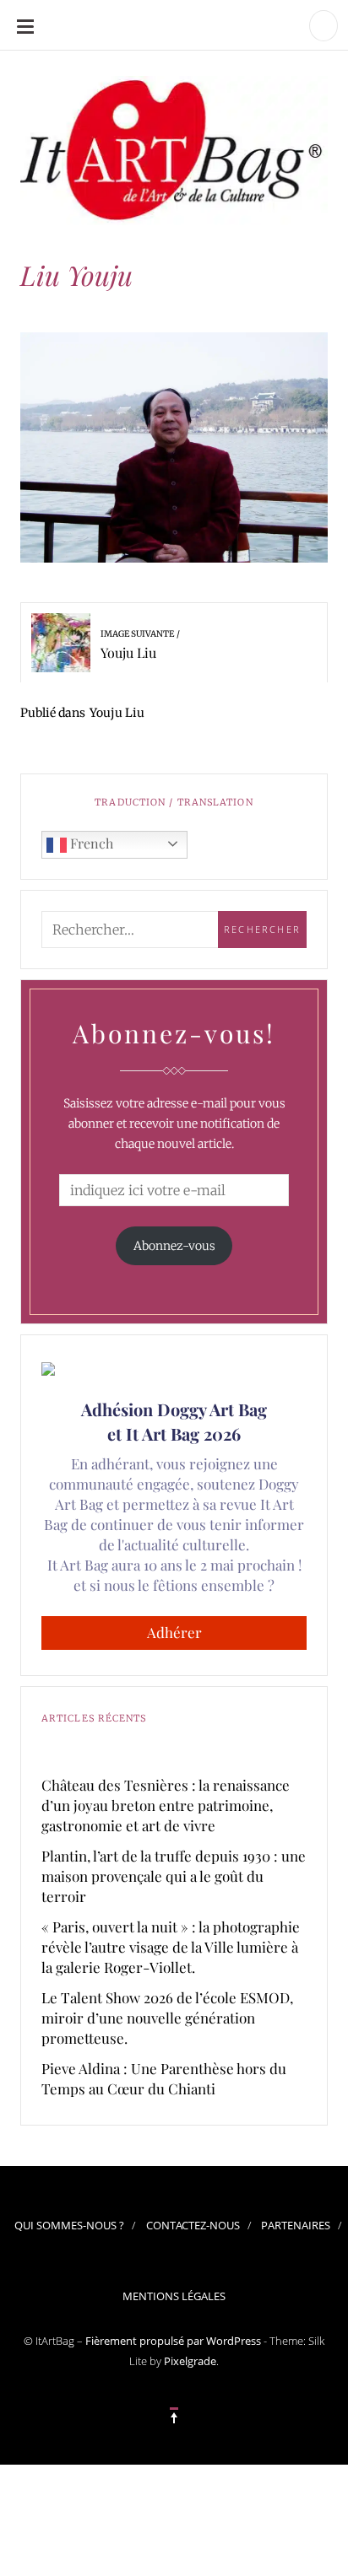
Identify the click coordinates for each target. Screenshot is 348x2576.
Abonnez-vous (174, 1246)
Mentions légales (174, 2296)
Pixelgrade (190, 2361)
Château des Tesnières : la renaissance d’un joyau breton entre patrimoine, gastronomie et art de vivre (166, 1805)
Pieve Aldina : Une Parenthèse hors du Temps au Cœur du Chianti (164, 2078)
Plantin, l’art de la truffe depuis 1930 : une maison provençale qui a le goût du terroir (174, 1876)
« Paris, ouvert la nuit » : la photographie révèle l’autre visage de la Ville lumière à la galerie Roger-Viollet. (171, 1947)
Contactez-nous (193, 2225)
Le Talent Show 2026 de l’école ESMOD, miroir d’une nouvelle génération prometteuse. (167, 2018)
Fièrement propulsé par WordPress (173, 2341)
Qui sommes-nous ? (69, 2225)
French (90, 843)
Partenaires (296, 2225)
